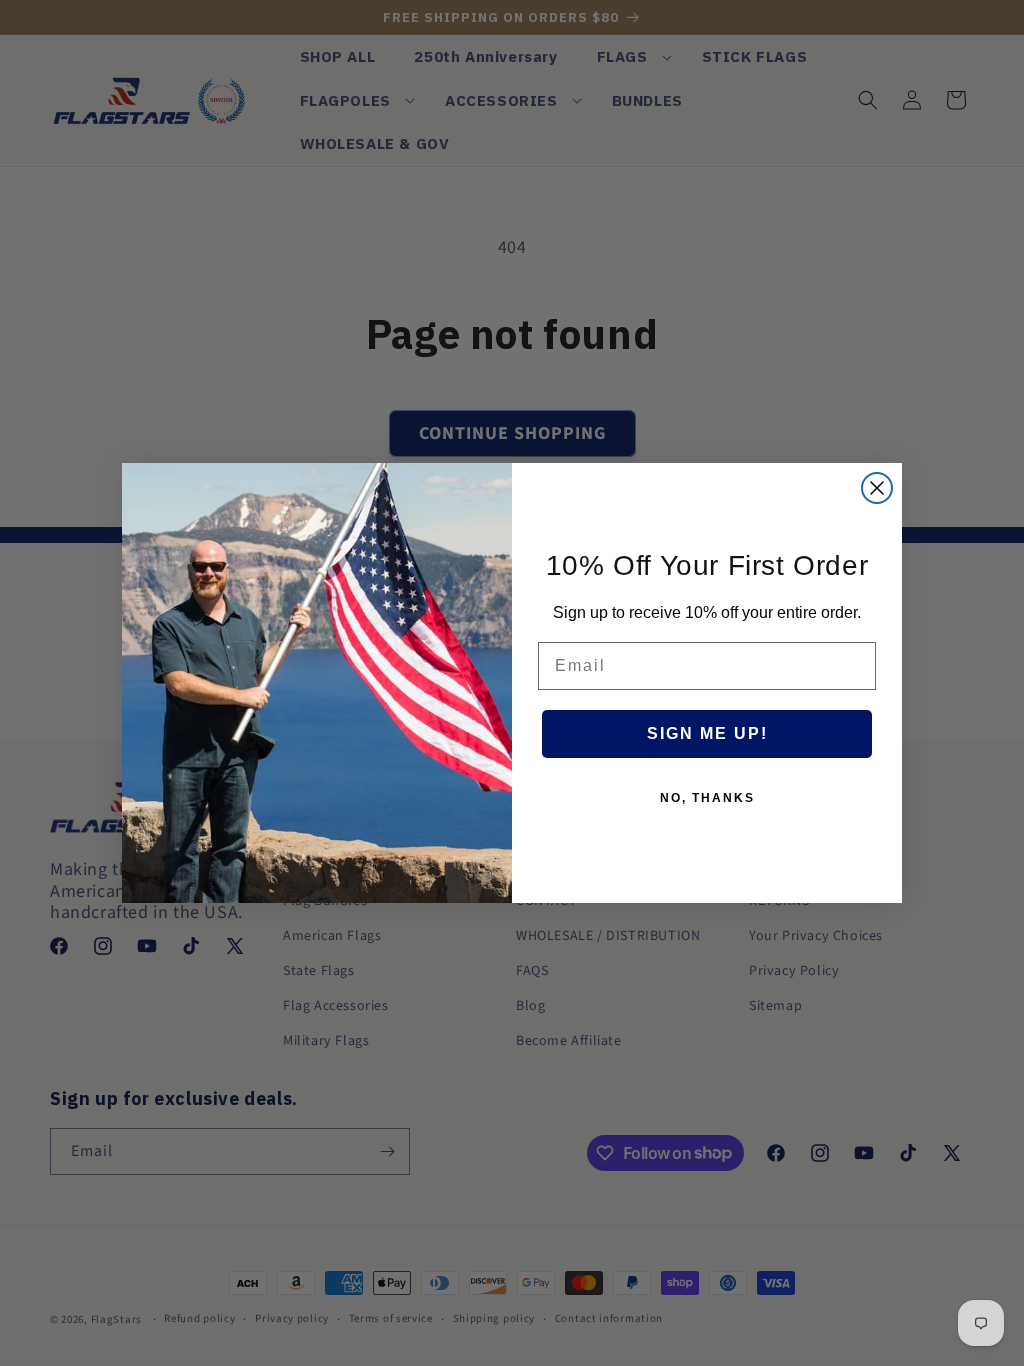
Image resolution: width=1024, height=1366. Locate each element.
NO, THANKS (707, 798)
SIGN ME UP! (707, 733)
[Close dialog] (877, 488)
